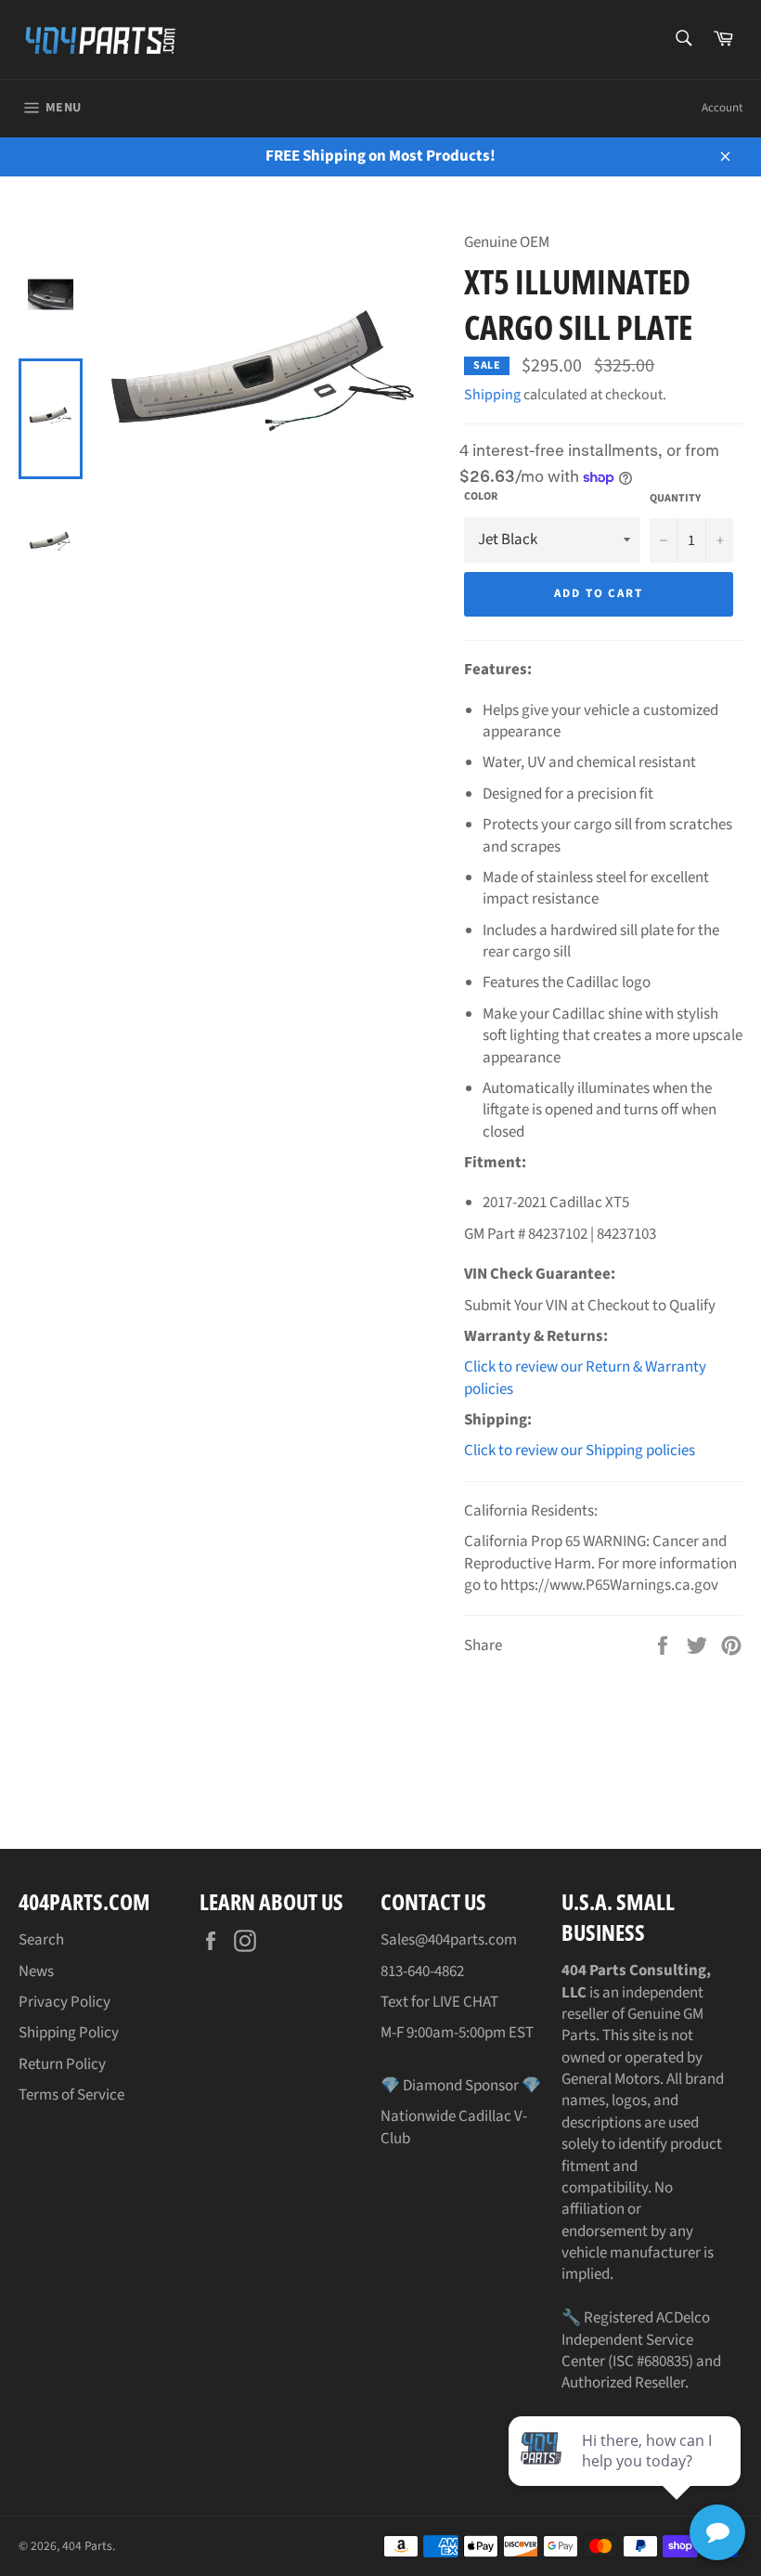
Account (722, 108)
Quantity (675, 499)
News (36, 1971)
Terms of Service (71, 2095)
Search (41, 1940)
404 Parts (87, 2546)
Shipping (492, 395)
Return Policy (62, 2064)
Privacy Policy (64, 2002)
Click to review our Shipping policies (580, 1451)
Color (481, 497)
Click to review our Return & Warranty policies (585, 1378)
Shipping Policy (69, 2033)
